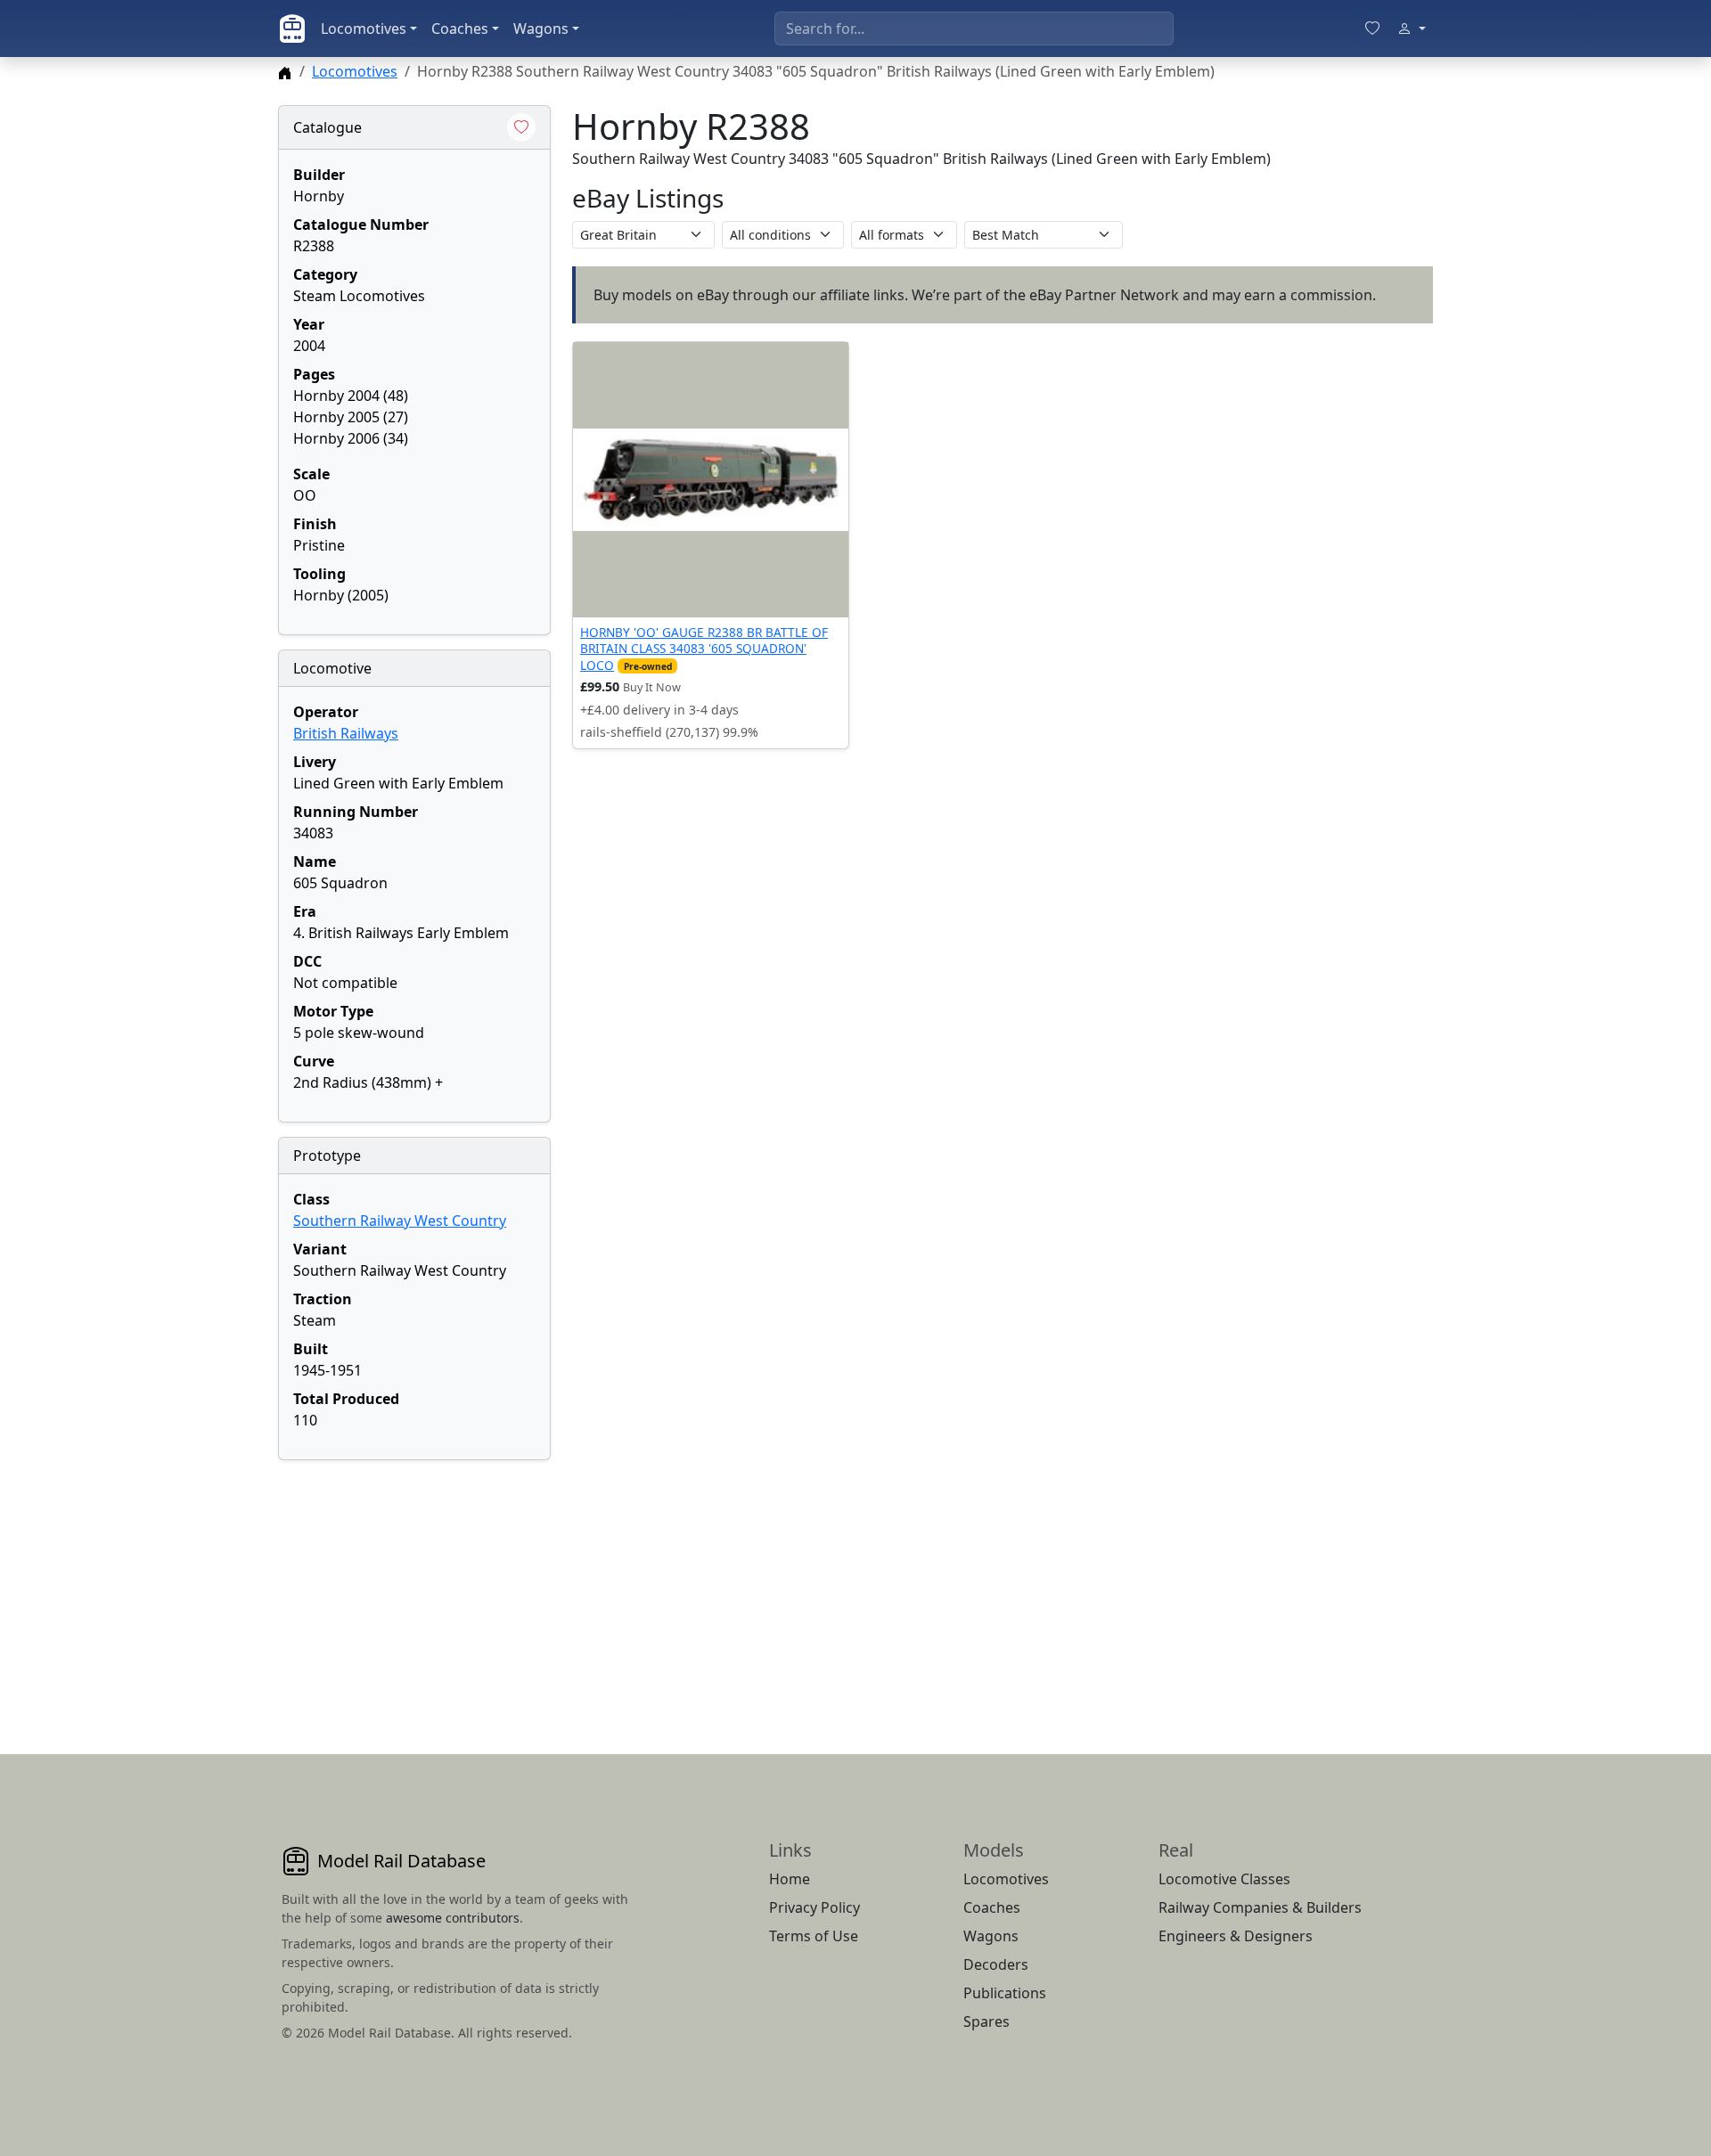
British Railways (346, 733)
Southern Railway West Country (400, 1221)
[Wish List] (1372, 29)
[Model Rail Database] (292, 29)
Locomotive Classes (1224, 1879)
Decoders (996, 1964)
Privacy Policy (815, 1907)
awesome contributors (453, 1918)
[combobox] (974, 29)
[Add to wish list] (521, 127)
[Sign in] (1412, 29)
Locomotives (364, 29)
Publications (1005, 1993)
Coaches (460, 29)
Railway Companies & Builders (1260, 1907)
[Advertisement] (414, 1586)
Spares (986, 2021)
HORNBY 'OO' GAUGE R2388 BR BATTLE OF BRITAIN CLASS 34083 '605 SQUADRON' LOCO (704, 649)
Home (790, 1879)
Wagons (541, 29)
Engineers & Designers (1236, 1936)
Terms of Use (814, 1936)
